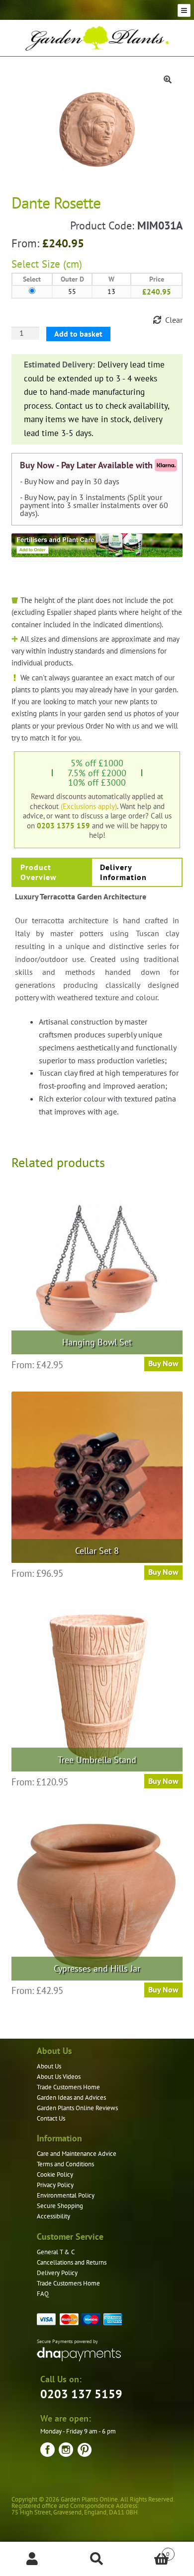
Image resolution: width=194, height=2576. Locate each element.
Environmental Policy (66, 2195)
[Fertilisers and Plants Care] (97, 545)
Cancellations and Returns (72, 2262)
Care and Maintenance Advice (77, 2154)
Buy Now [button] (163, 1363)
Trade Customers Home (68, 2087)
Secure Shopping (60, 2206)
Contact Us (51, 2118)
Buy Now (163, 1572)
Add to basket (78, 334)
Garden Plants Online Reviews (77, 2108)
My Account (32, 2559)
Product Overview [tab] (39, 872)
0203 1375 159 (63, 825)
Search (97, 2559)
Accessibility (53, 2216)
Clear (174, 320)
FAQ (43, 2294)
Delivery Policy (57, 2273)
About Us (49, 2066)
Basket (149, 2550)
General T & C (56, 2252)
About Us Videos (59, 2077)
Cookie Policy (55, 2174)
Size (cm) (62, 264)
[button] (168, 79)
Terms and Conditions (65, 2164)
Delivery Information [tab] (123, 872)
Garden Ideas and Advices (71, 2098)
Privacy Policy (55, 2185)
